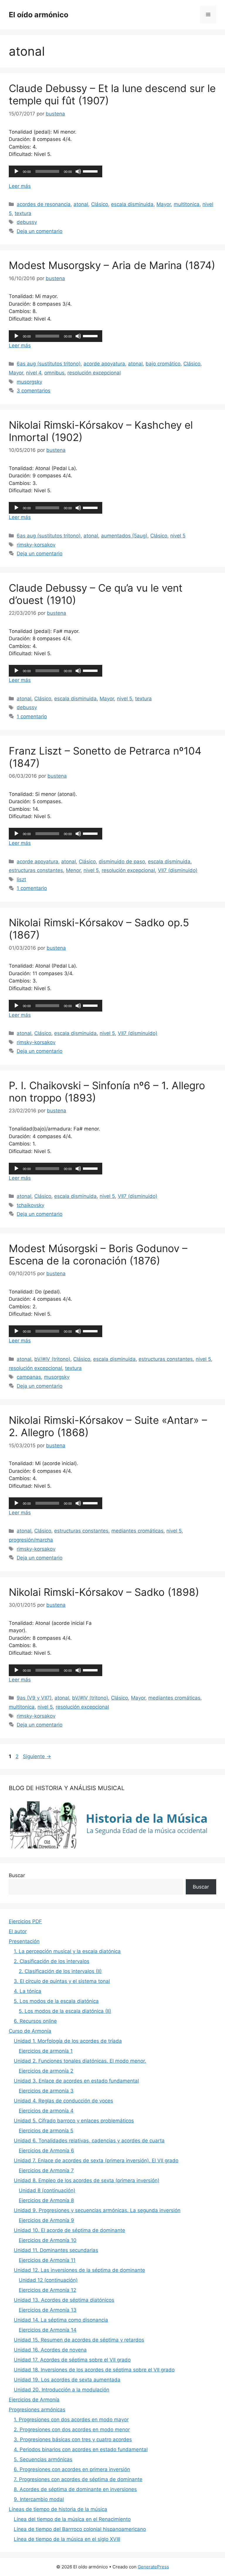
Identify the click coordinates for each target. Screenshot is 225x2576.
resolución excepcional (94, 373)
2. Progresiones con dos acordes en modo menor (72, 2429)
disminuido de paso (122, 861)
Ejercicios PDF (25, 1921)
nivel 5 (178, 536)
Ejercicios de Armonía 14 (48, 2330)
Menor (73, 870)
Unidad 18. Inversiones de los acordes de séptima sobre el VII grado (94, 2370)
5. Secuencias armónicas (43, 2459)
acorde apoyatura (104, 364)
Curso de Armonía (30, 2031)
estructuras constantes (36, 870)
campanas (29, 1377)
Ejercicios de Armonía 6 (46, 2151)
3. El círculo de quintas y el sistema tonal (62, 1981)
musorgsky (29, 382)
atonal (81, 204)
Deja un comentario (40, 231)
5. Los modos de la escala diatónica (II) (65, 2011)
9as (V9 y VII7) (34, 1698)
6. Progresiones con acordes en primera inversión (72, 2469)
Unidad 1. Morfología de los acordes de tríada (68, 2041)
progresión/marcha (31, 1540)
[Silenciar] (78, 171)
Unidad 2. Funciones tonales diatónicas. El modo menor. (80, 2061)
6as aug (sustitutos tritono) (49, 364)
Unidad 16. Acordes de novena (50, 2350)
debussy (27, 222)
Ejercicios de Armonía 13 (48, 2310)
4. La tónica (28, 1991)
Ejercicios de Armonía (34, 2400)
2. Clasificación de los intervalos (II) (60, 1971)
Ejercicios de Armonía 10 (48, 2240)
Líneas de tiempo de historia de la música (58, 2509)
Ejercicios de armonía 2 (46, 2071)
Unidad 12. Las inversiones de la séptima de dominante (79, 2270)
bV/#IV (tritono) (52, 1359)
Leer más (20, 186)
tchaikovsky (30, 1205)
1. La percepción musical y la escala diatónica (67, 1951)
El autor (18, 1931)
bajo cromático (163, 364)
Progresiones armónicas (37, 2410)
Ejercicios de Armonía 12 (47, 2290)
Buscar (17, 1875)
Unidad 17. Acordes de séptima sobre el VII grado (72, 2360)
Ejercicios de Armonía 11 (47, 2260)
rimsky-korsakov (36, 545)
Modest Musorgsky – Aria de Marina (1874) (112, 265)
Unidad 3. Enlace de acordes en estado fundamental (76, 2081)
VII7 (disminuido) (178, 870)
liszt (21, 879)
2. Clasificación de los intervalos (52, 1961)
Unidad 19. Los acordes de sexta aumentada (67, 2380)
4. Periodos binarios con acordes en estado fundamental (81, 2449)
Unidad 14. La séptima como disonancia (61, 2320)
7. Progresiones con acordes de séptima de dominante (78, 2479)
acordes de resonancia (44, 204)
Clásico (100, 204)
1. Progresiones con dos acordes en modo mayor (71, 2420)
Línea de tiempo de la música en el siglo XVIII (67, 2539)
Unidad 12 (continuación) (48, 2280)
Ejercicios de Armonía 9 (46, 2220)
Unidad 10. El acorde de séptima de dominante (69, 2230)
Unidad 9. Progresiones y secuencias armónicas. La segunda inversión (97, 2210)
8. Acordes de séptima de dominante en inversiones (75, 2489)
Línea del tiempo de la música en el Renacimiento (72, 2519)
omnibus (54, 373)
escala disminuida (132, 204)
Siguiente (37, 1756)
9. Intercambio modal (39, 2499)
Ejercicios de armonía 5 (46, 2131)
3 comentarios (34, 391)
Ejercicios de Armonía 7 (46, 2170)
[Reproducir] (16, 171)
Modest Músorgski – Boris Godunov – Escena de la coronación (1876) (98, 1254)
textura (23, 213)
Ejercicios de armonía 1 (46, 2051)
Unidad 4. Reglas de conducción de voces (63, 2101)
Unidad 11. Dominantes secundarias (56, 2250)
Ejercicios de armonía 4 (46, 2111)
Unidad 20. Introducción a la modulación (62, 2390)
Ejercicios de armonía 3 (46, 2091)
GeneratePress (153, 2567)
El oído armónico (39, 15)
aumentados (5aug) (124, 536)
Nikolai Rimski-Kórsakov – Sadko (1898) (104, 1592)
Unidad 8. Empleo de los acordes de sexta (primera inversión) (87, 2180)
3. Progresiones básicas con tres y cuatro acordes (73, 2439)
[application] (56, 171)
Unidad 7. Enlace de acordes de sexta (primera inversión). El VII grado (96, 2160)
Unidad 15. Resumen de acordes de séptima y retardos (79, 2340)
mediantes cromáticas (137, 1531)
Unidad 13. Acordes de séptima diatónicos (64, 2300)
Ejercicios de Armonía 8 (46, 2200)
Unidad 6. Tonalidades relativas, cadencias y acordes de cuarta (89, 2141)
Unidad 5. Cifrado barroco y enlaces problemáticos (74, 2121)
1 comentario (32, 716)
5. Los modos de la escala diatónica (56, 2001)
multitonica (187, 204)
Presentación (24, 1941)
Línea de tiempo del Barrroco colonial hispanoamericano (80, 2529)
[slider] (91, 171)
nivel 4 (34, 373)
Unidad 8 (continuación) (47, 2190)
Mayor (164, 204)
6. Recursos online (35, 2021)
